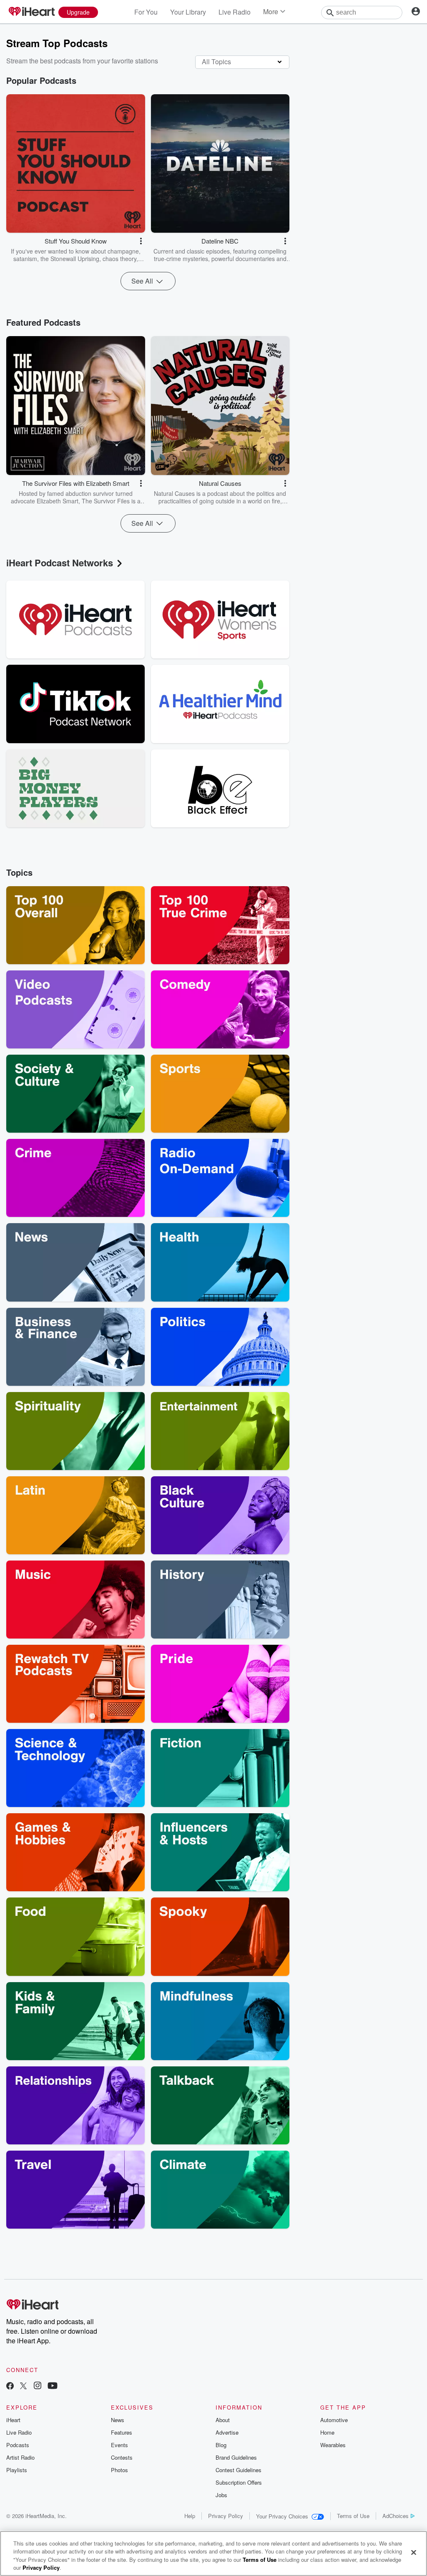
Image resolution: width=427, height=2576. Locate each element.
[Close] (414, 2552)
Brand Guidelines (236, 2457)
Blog (221, 2445)
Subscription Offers (239, 2482)
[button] (141, 241)
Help (190, 2516)
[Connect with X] (23, 2386)
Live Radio (235, 12)
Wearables (333, 2445)
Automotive (334, 2420)
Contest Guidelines (239, 2470)
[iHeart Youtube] (53, 2386)
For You (146, 12)
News (118, 2420)
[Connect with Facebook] (10, 2386)
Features (122, 2432)
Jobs (221, 2495)
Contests (122, 2457)
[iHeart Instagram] (38, 2386)
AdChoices (396, 2516)
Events (119, 2445)
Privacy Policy (226, 2516)
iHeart (13, 2420)
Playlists (17, 2470)
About (223, 2420)
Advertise (227, 2432)
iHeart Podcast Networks (60, 563)
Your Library (188, 12)
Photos (119, 2470)
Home (327, 2432)
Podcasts (18, 2445)
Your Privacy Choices (282, 2516)
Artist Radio (20, 2457)
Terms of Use (353, 2516)
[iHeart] (31, 12)
